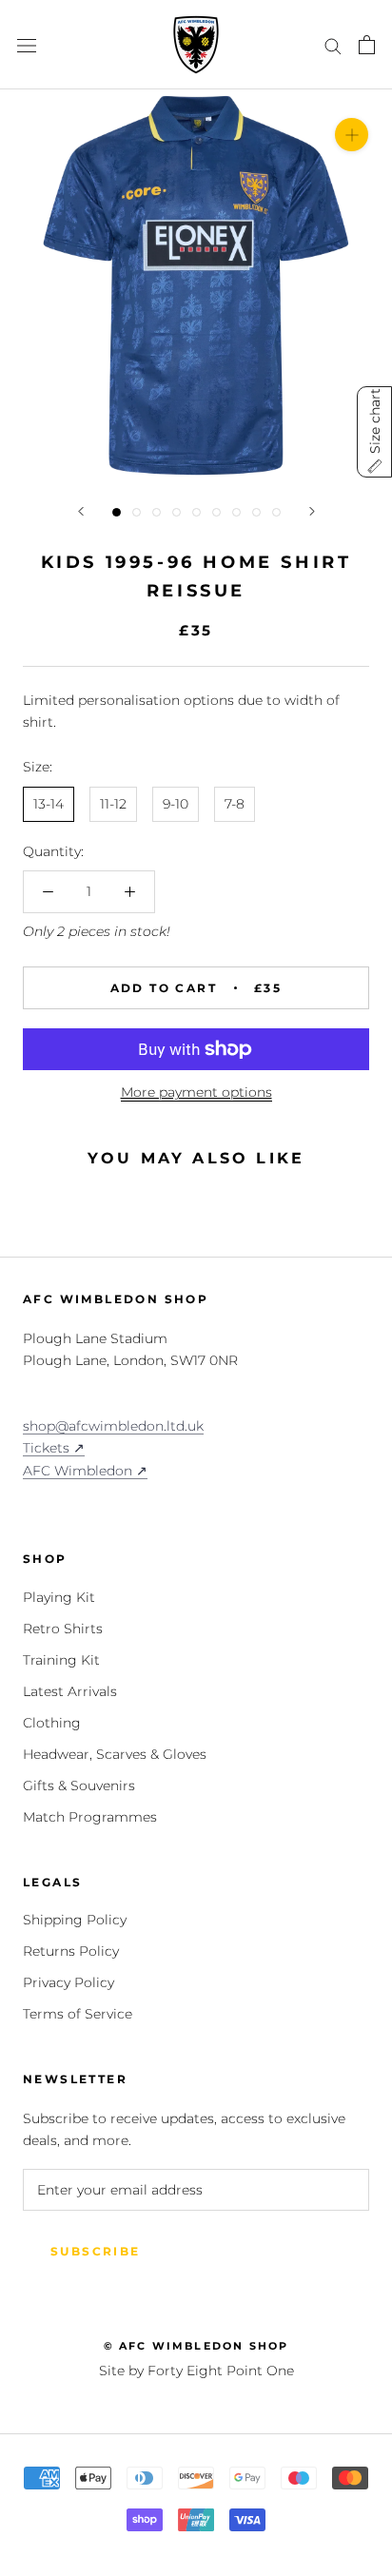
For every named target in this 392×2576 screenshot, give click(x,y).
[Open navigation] (27, 44)
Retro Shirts (63, 1629)
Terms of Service (78, 2014)
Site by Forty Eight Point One (196, 2371)
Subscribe (96, 2251)
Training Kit (61, 1660)
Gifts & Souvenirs (79, 1786)
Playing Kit (59, 1597)
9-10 (176, 804)
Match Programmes (90, 1817)
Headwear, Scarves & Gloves (115, 1754)
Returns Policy (71, 1951)
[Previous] (81, 511)
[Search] (333, 45)
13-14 (49, 804)
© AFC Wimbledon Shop (196, 2346)
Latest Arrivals (70, 1691)
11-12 (113, 804)
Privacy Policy (69, 1982)
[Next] (312, 511)
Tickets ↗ (54, 1448)
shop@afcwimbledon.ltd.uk (113, 1426)
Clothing (52, 1723)
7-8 (235, 804)
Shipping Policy (75, 1920)
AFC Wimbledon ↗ (85, 1471)
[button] (374, 432)
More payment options (196, 1092)
